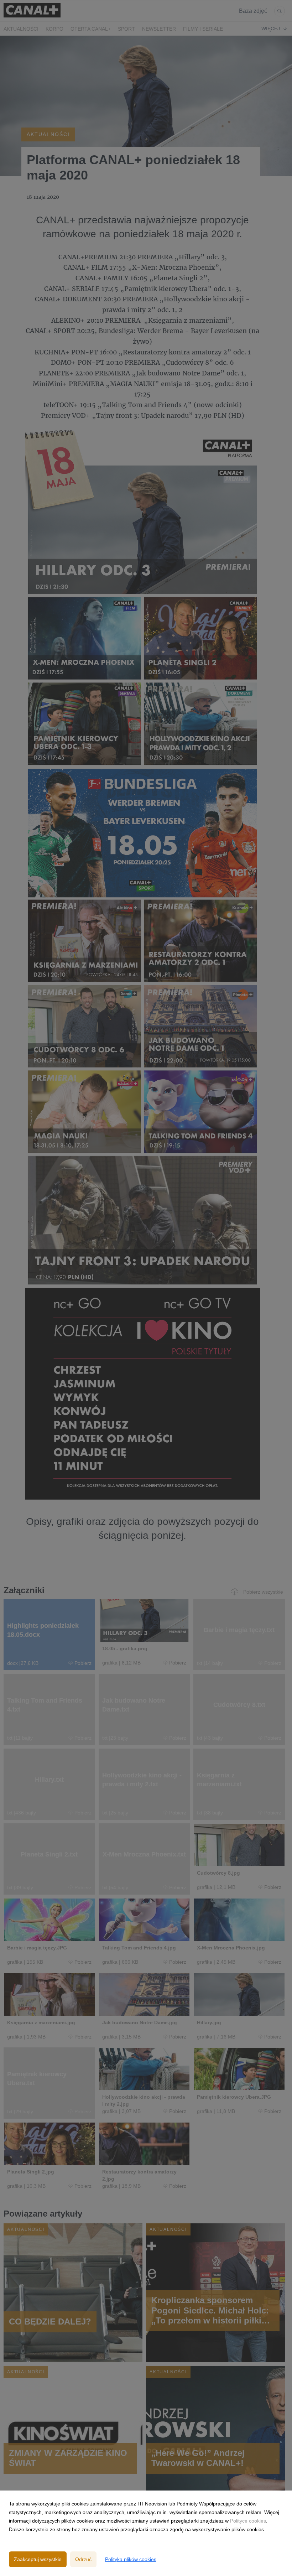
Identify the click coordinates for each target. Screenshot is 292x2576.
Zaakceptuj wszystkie (38, 2559)
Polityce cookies (248, 2521)
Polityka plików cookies (131, 2559)
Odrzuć (83, 2559)
